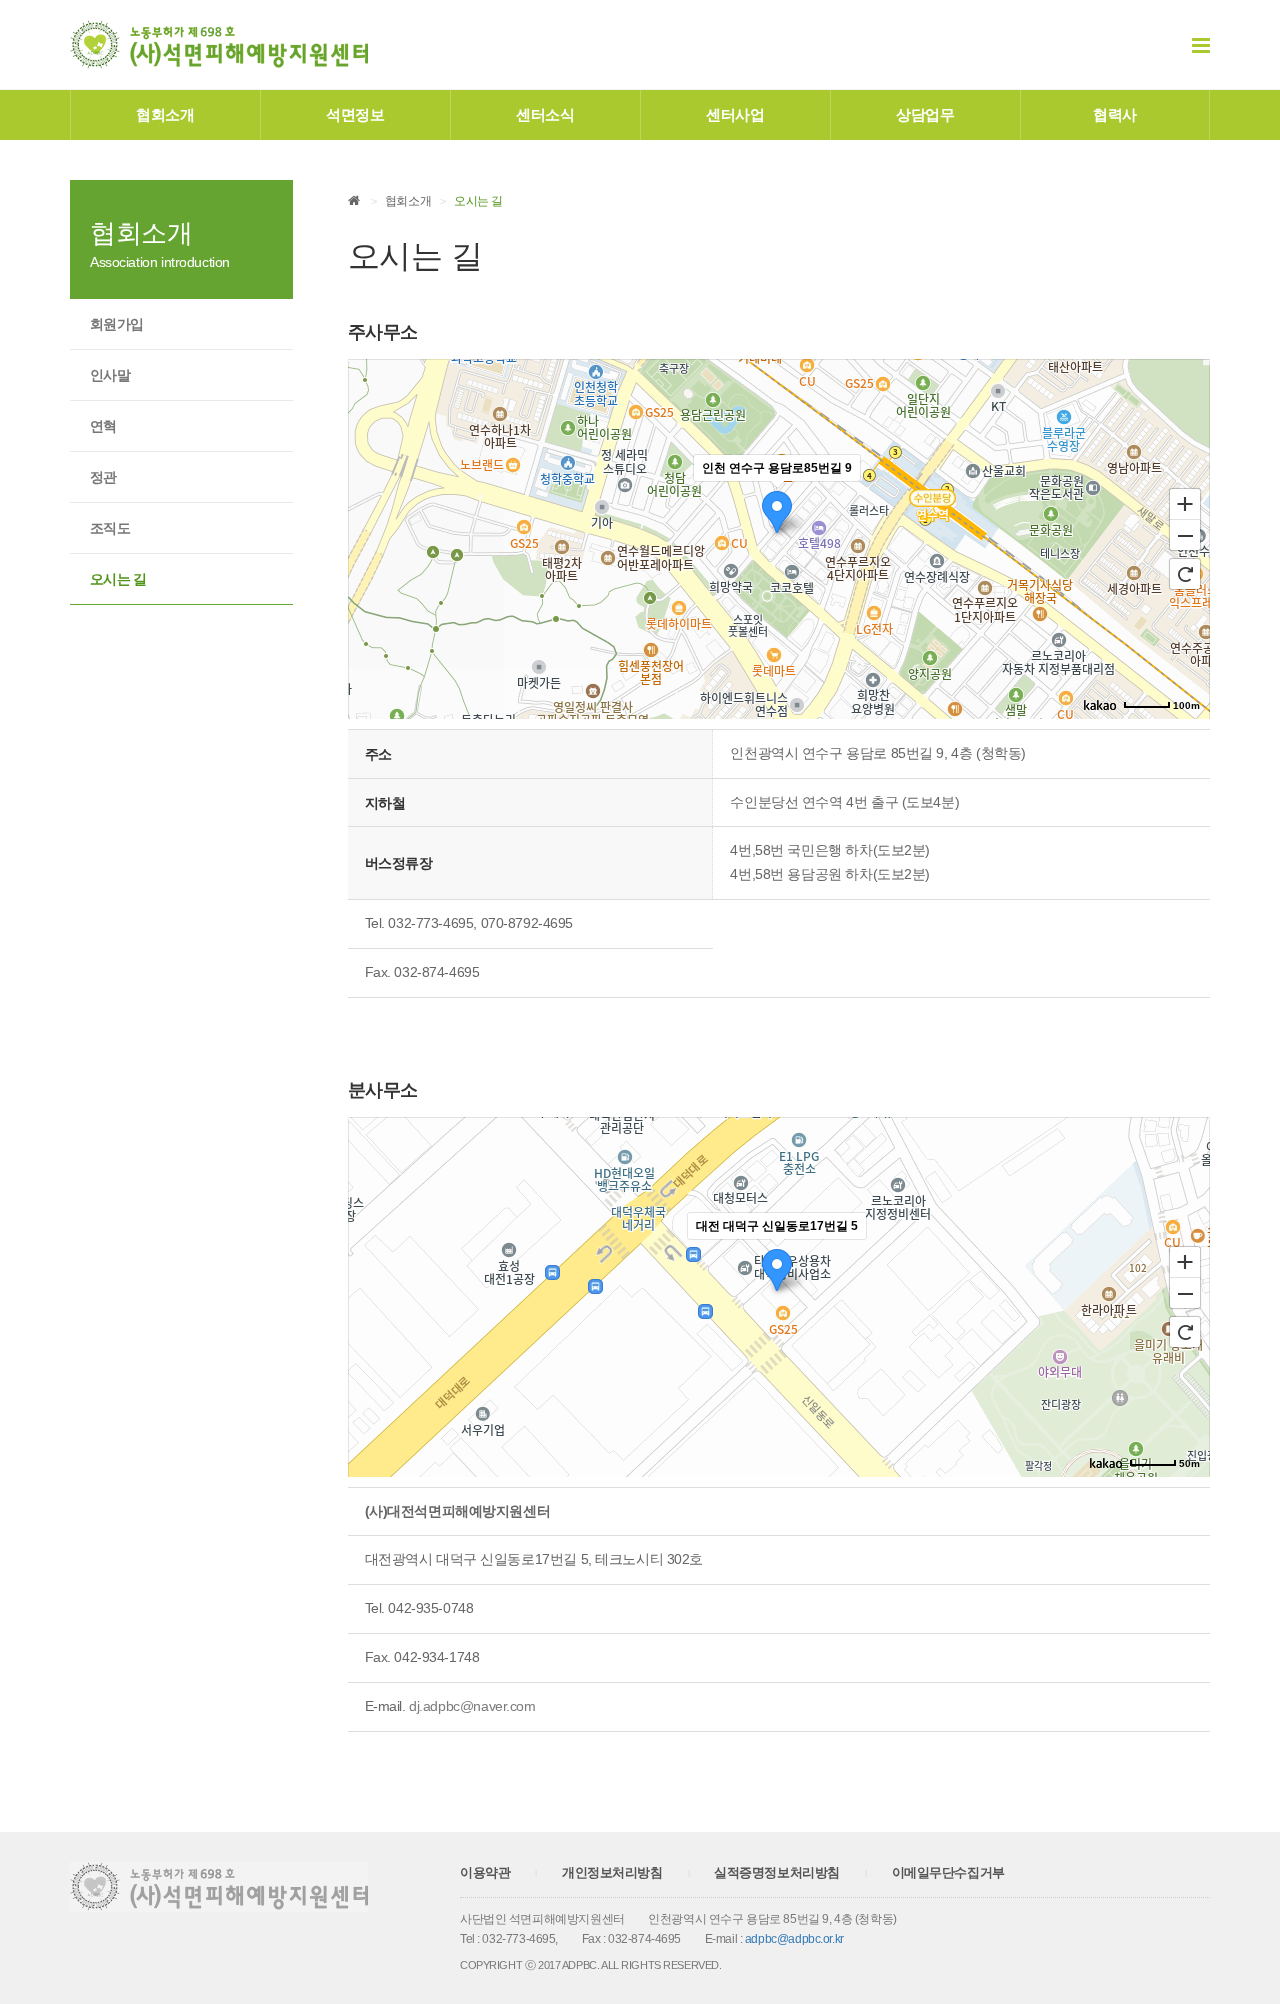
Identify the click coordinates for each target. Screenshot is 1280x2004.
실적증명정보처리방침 (777, 1872)
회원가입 (116, 324)
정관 (103, 477)
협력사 (1115, 114)
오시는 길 (118, 579)
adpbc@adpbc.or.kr (794, 1939)
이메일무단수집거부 (948, 1872)
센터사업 (735, 114)
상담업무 (925, 114)
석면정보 (355, 114)
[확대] (1185, 503)
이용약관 (485, 1872)
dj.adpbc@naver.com (472, 1706)
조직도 (110, 528)
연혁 (103, 426)
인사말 (110, 375)
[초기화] (1185, 574)
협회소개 (165, 114)
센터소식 (545, 114)
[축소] (1185, 536)
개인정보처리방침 (612, 1872)
